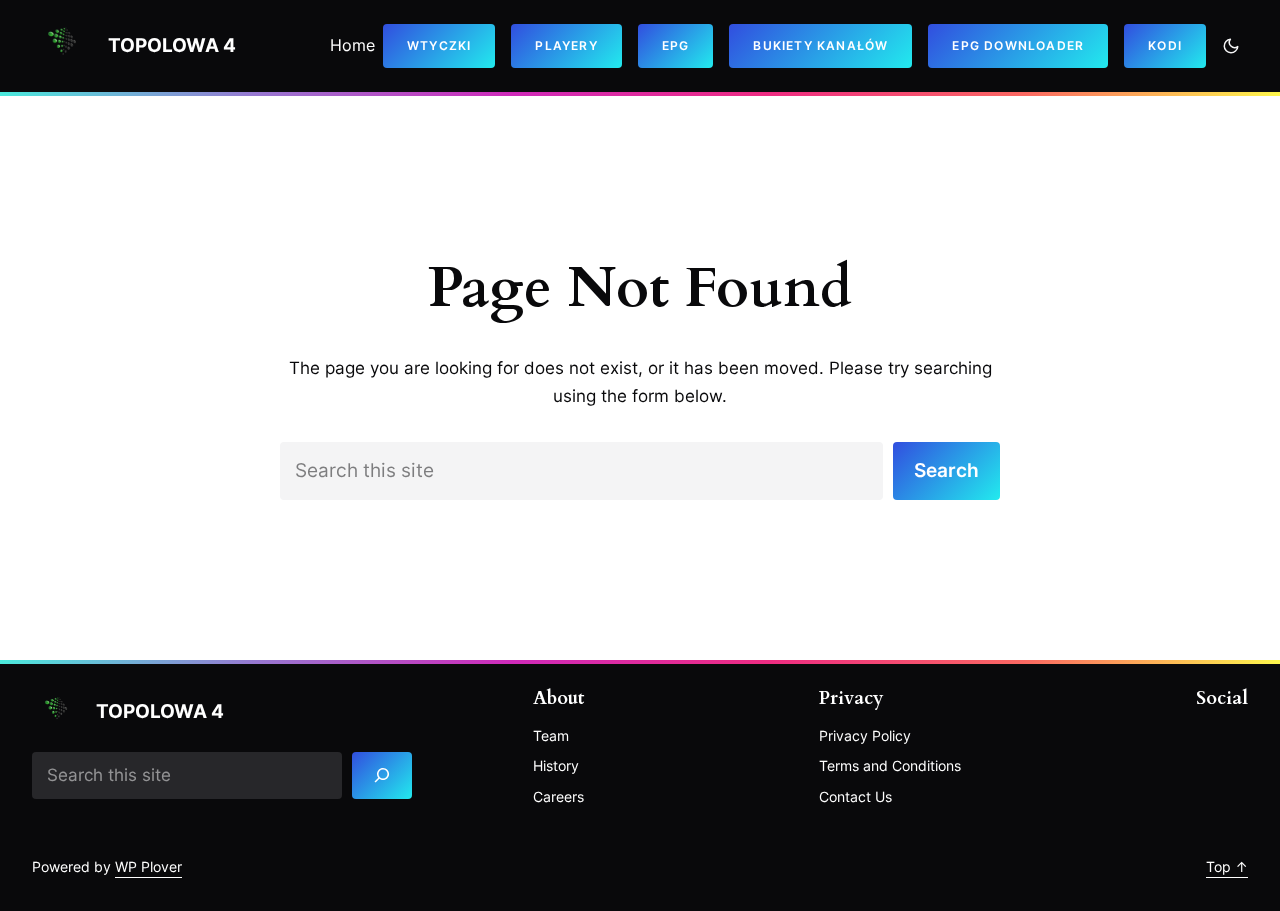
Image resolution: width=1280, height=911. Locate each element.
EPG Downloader (1018, 45)
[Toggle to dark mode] (1231, 46)
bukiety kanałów (820, 45)
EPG (676, 45)
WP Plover (148, 866)
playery (566, 45)
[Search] (382, 775)
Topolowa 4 (172, 45)
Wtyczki (439, 45)
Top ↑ (1227, 866)
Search (946, 470)
